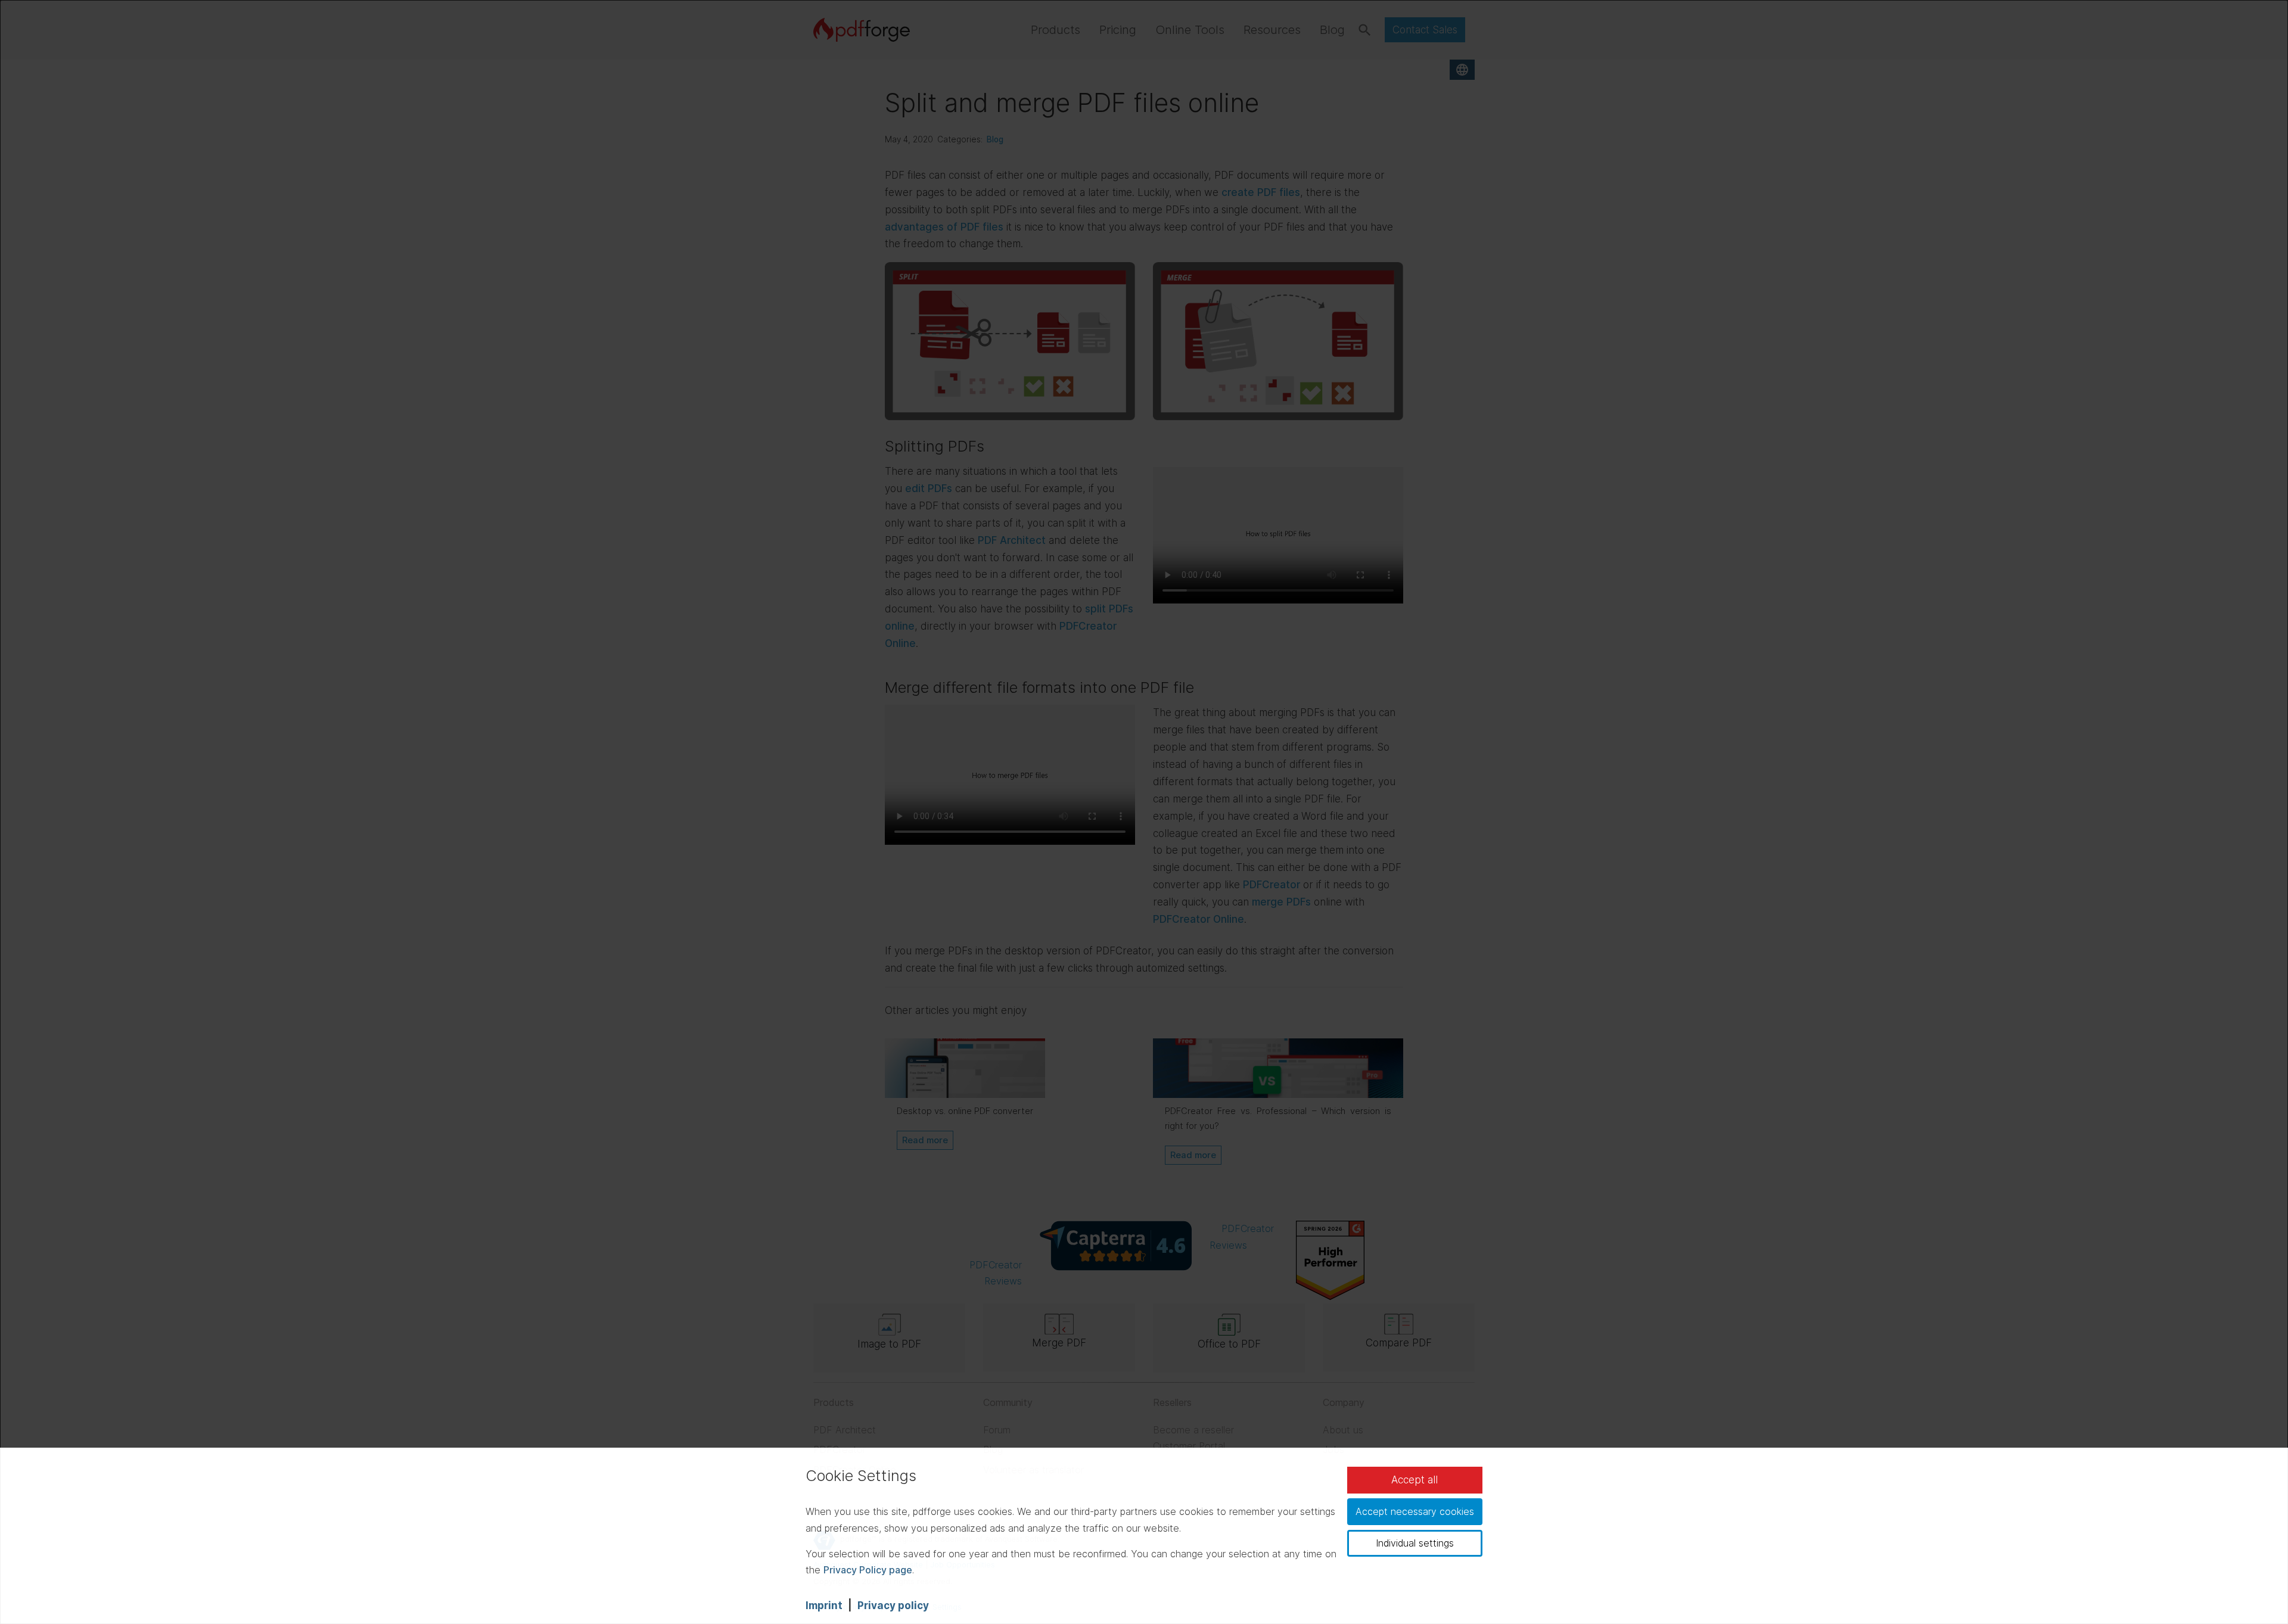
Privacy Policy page (868, 1570)
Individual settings (1415, 1543)
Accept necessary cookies (1415, 1511)
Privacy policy (893, 1606)
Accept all (1415, 1480)
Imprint (824, 1606)
